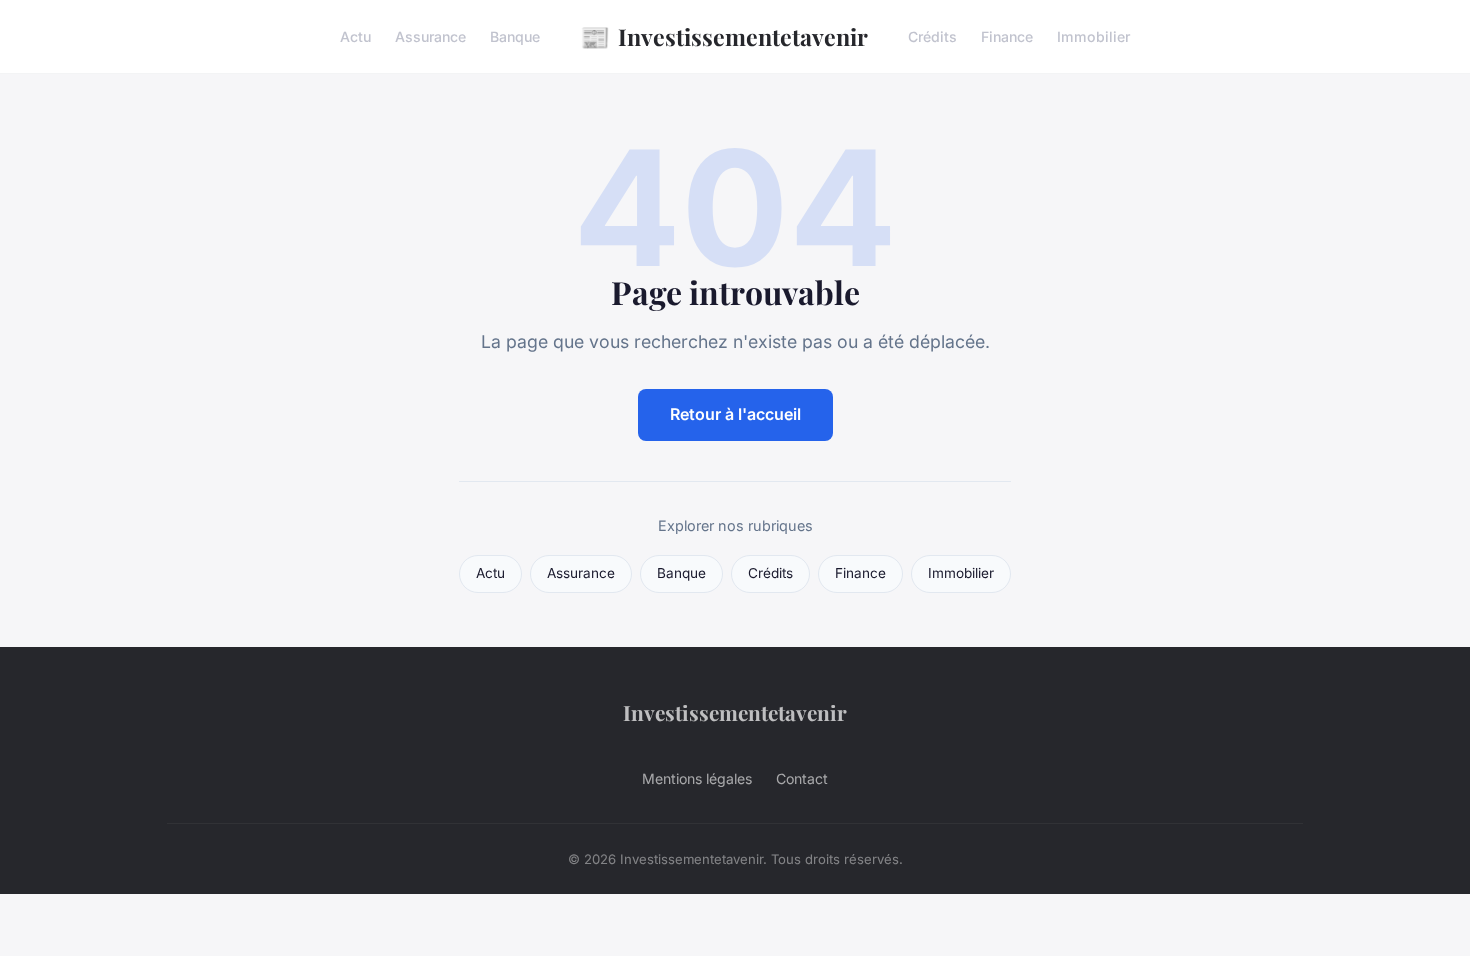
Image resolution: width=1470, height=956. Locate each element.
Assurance (430, 36)
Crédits (932, 36)
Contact (802, 778)
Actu (355, 36)
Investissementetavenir (724, 36)
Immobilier (1093, 36)
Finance (1007, 36)
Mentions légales (697, 778)
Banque (515, 36)
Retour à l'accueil (735, 414)
